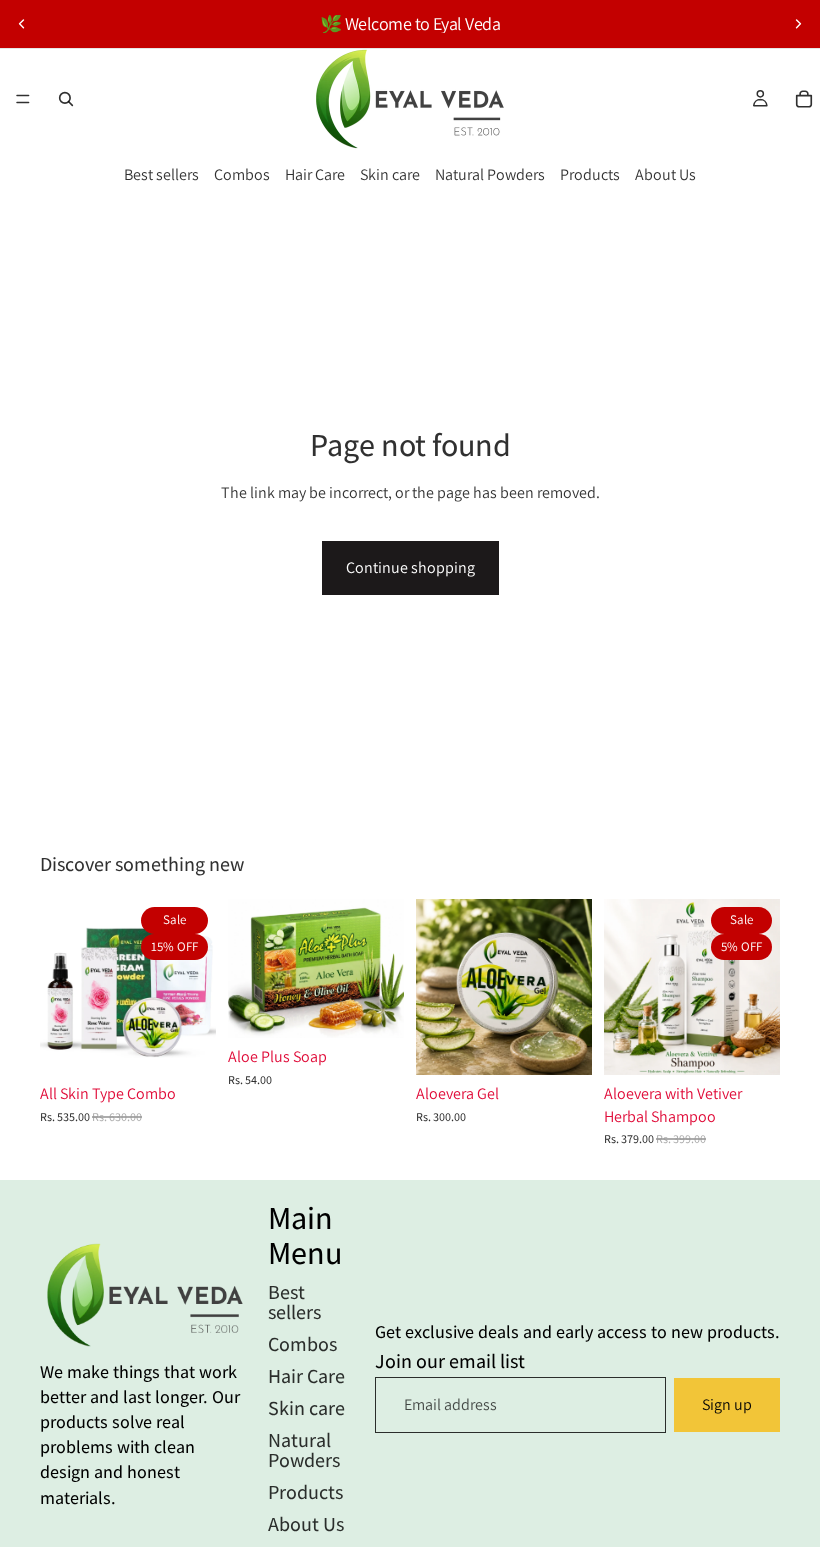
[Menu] (23, 99)
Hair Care (315, 174)
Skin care (390, 174)
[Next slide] (798, 24)
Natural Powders (490, 174)
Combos (242, 174)
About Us (665, 174)
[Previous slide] (22, 24)
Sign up (727, 1404)
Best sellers (161, 174)
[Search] (66, 99)
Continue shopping (410, 567)
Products (590, 174)
